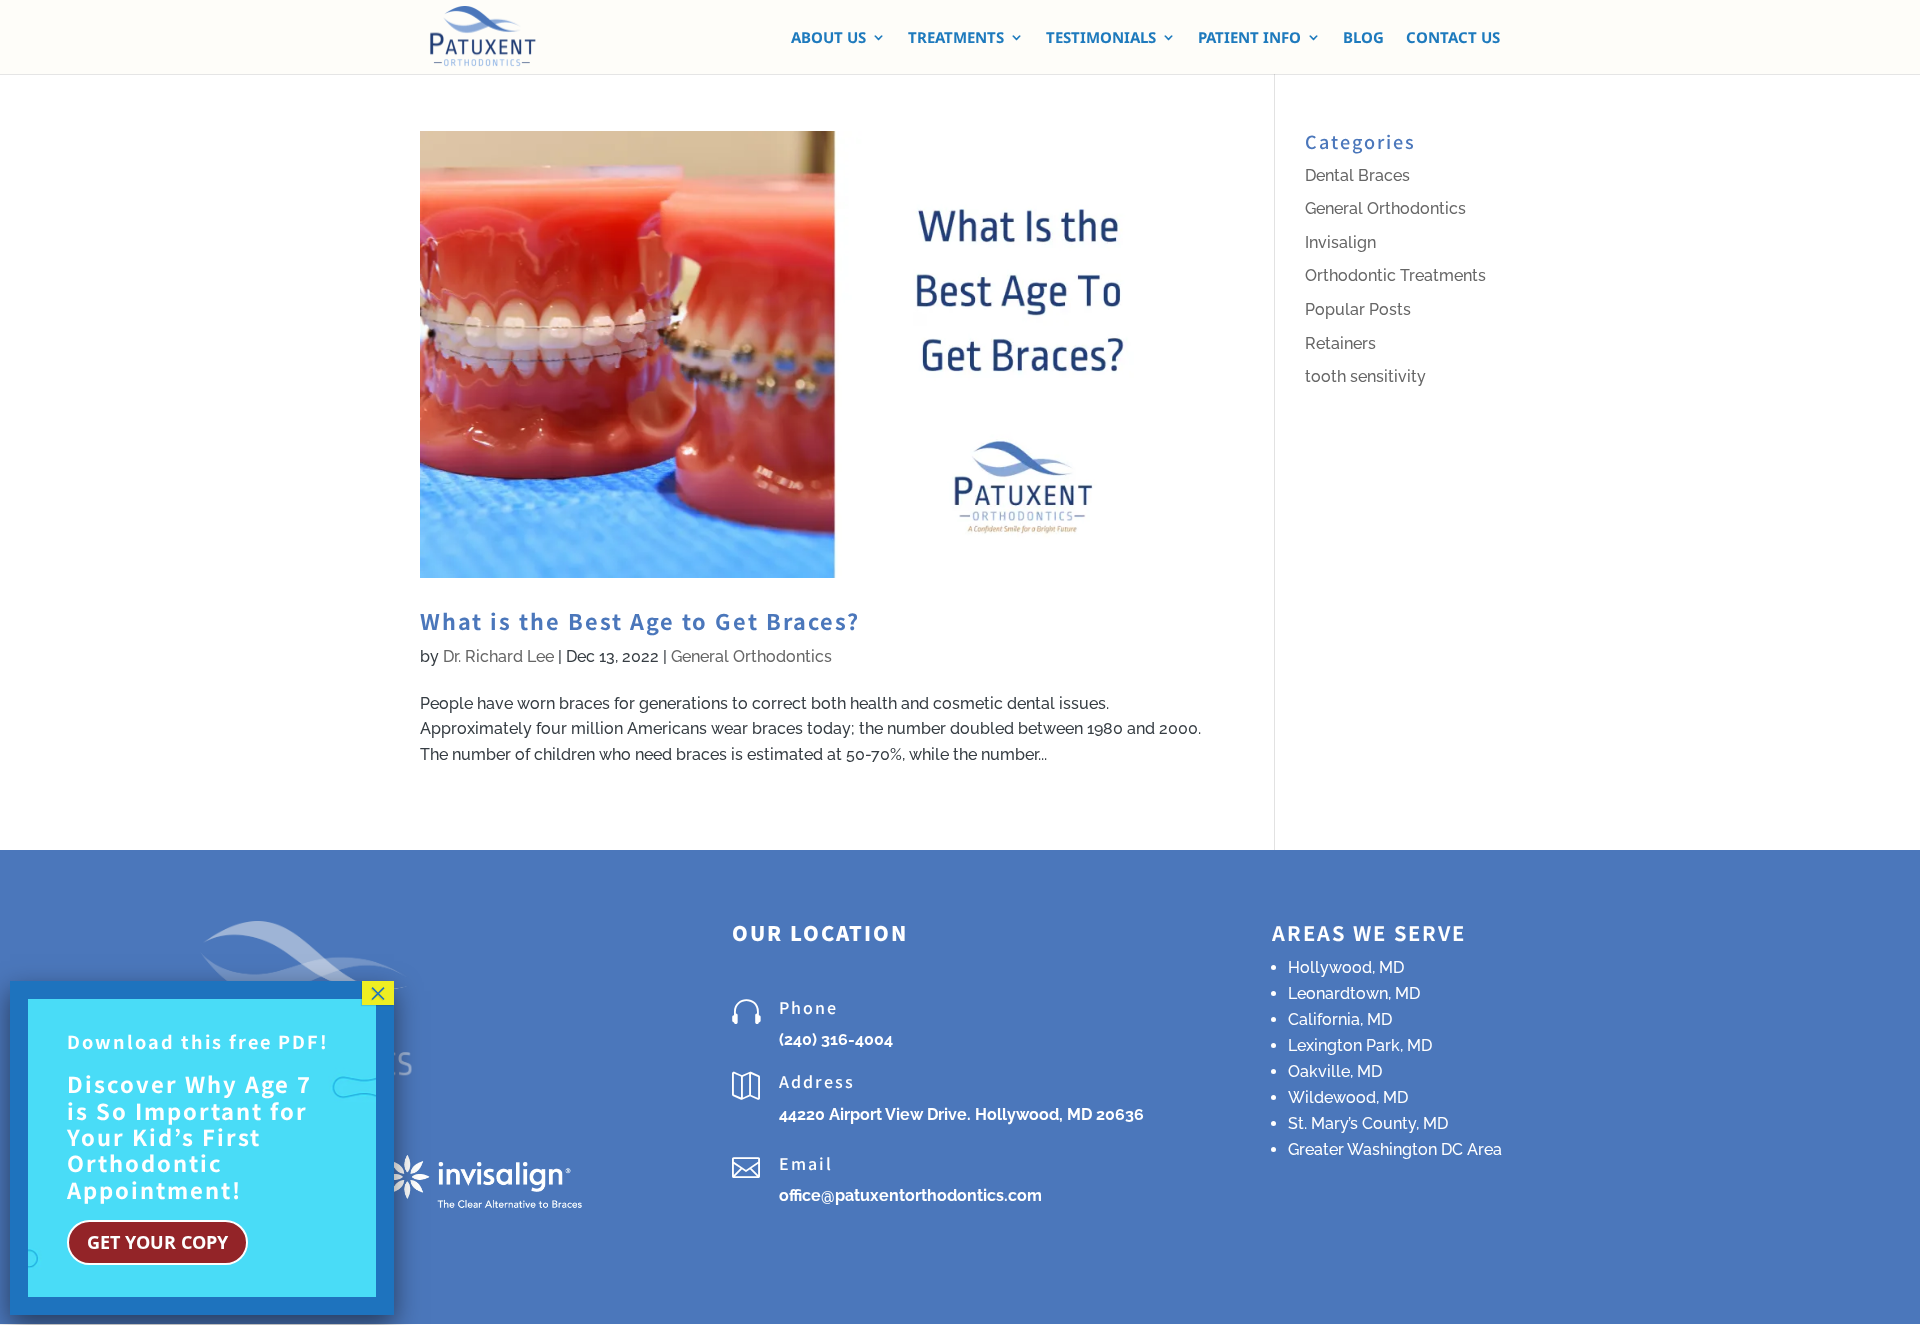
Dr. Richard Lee (498, 656)
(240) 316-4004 (836, 1039)
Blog (1363, 38)
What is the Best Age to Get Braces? (640, 620)
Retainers (1340, 343)
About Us (828, 38)
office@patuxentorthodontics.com (910, 1195)
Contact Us (1453, 38)
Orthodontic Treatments (1395, 275)
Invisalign (1340, 242)
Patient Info (1249, 38)
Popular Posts (1358, 309)
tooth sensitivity (1365, 376)
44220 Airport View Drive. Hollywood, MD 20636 (961, 1114)
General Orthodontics (751, 656)
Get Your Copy (157, 1242)
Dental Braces (1357, 175)
